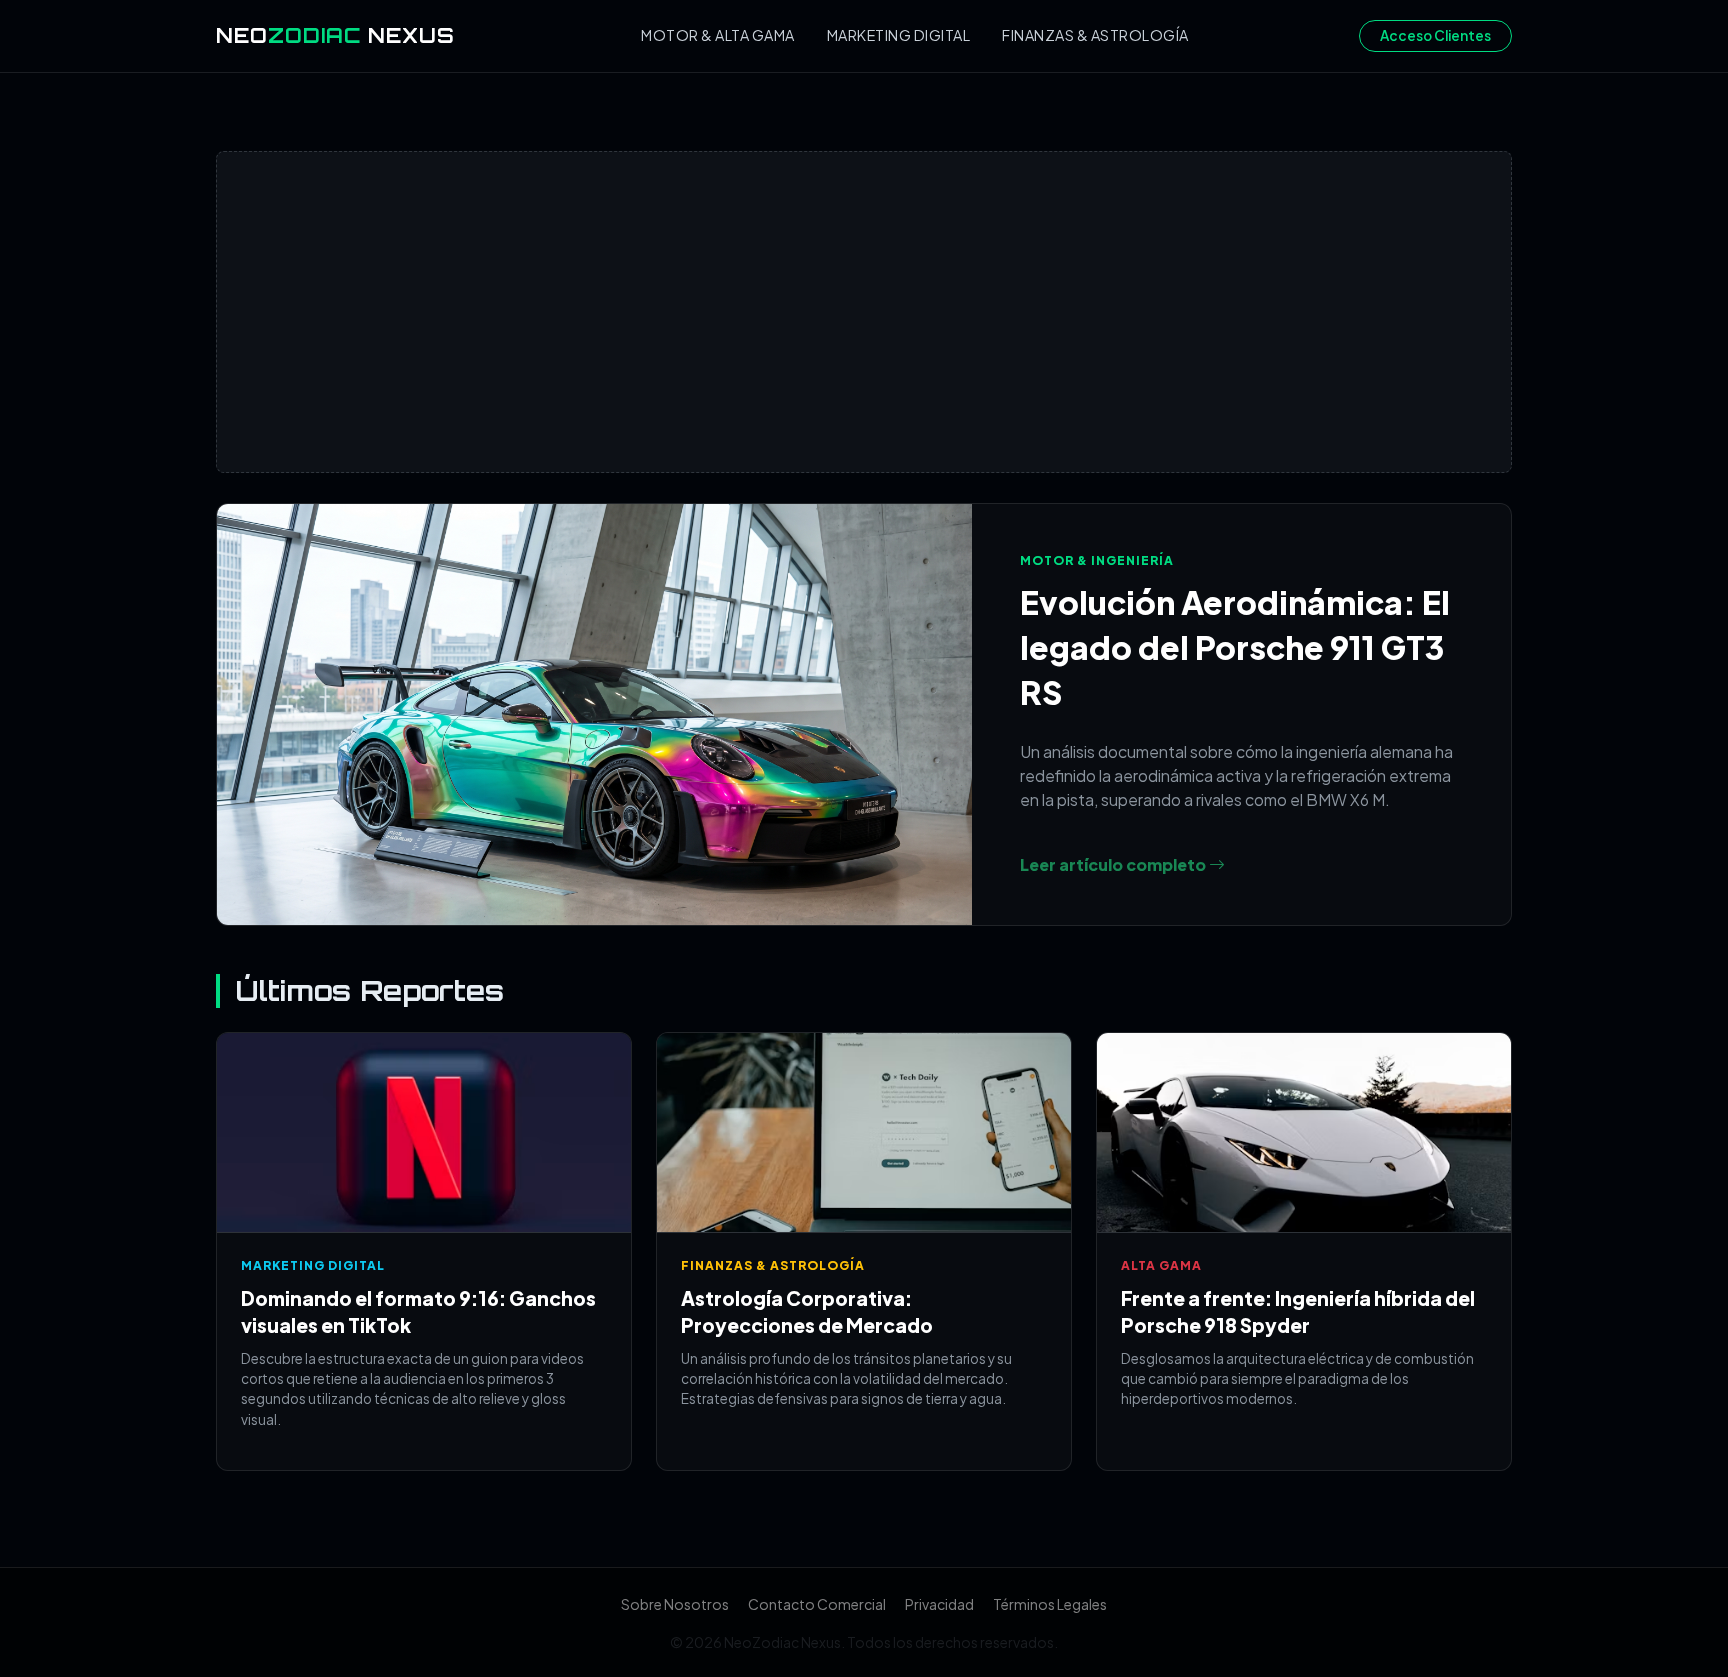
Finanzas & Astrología (1095, 35)
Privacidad (939, 1604)
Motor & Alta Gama (718, 35)
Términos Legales (1050, 1604)
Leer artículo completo (1114, 864)
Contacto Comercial (817, 1604)
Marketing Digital (899, 35)
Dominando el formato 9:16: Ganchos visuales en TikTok (418, 1311)
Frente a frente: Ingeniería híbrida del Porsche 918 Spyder (1298, 1311)
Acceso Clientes (1435, 35)
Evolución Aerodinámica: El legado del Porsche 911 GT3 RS (1235, 647)
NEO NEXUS (335, 35)
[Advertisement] (864, 312)
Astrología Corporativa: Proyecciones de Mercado (807, 1311)
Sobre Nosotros (675, 1604)
